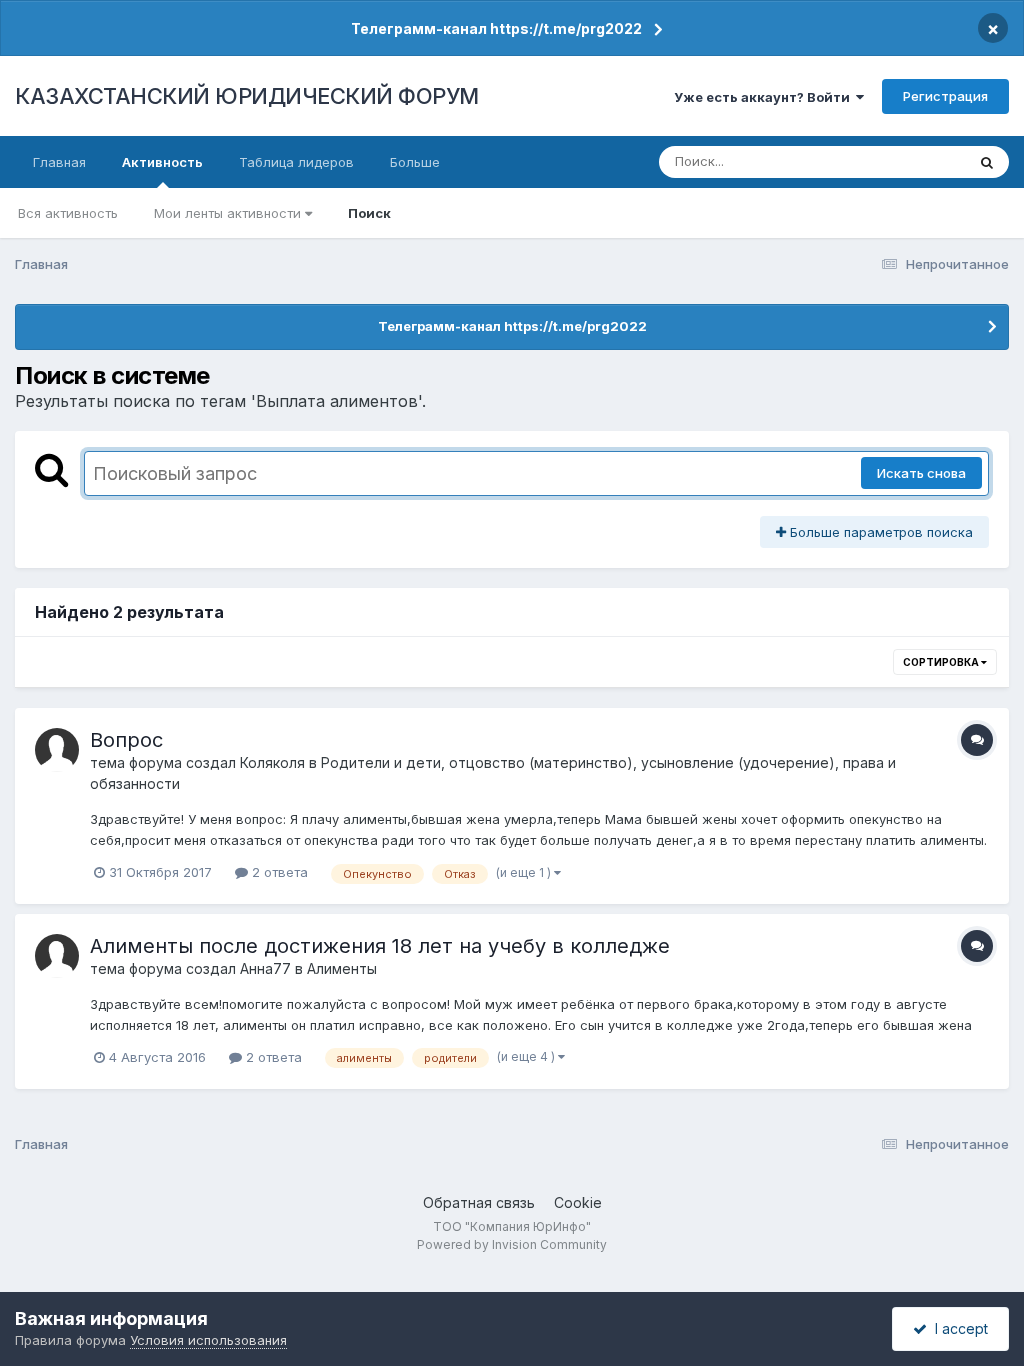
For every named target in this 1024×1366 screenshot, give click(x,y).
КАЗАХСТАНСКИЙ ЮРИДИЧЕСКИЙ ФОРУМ (247, 96)
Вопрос (126, 740)
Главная (59, 162)
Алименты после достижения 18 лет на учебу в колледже (380, 946)
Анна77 (265, 968)
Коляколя (272, 762)
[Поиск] (987, 162)
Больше (415, 162)
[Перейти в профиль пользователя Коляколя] (57, 750)
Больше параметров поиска (879, 532)
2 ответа (278, 872)
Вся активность (68, 213)
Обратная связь (479, 1202)
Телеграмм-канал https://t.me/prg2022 (496, 28)
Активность (162, 162)
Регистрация (945, 96)
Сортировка (942, 662)
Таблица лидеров (296, 162)
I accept (957, 1328)
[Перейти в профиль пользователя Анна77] (57, 956)
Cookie (578, 1202)
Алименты (342, 968)
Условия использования (208, 1340)
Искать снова (921, 473)
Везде (919, 161)
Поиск (369, 213)
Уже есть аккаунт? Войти (765, 97)
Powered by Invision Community (512, 1244)
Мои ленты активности (229, 213)
